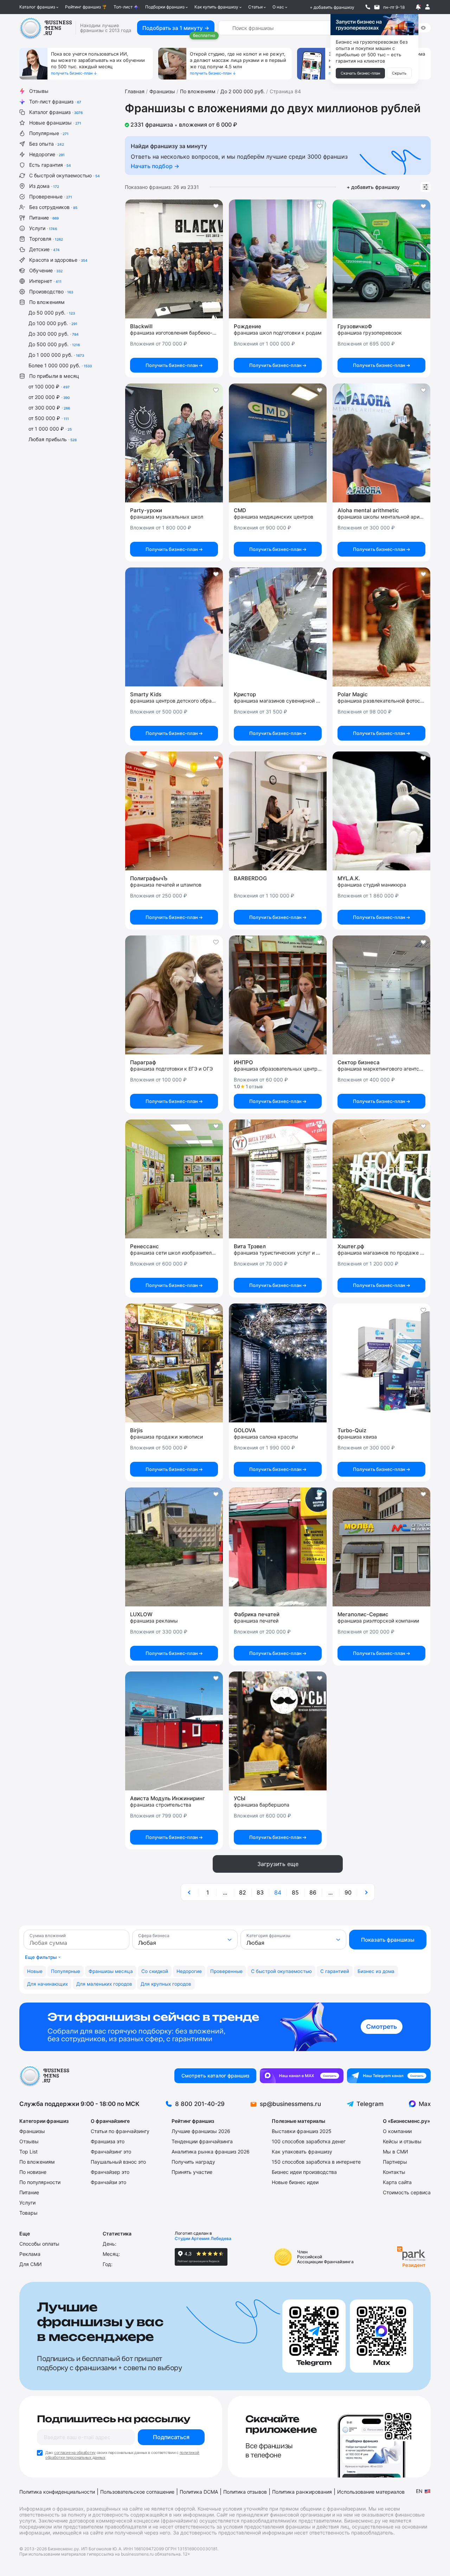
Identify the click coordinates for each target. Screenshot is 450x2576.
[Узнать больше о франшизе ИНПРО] (278, 995)
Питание (44, 218)
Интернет (45, 281)
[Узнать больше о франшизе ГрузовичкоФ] (381, 259)
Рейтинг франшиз (83, 7)
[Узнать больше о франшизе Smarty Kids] (174, 627)
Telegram (370, 2104)
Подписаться (171, 2437)
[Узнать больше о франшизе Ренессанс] (174, 1179)
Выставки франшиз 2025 (302, 2131)
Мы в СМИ (396, 2152)
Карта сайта (397, 2182)
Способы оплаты (39, 2244)
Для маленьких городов (104, 1984)
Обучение (46, 270)
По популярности (40, 2182)
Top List (28, 2152)
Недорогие (47, 154)
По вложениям (47, 302)
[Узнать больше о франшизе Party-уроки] (174, 443)
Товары (28, 2213)
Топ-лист (123, 7)
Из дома (44, 186)
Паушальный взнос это (118, 2162)
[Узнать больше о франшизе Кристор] (278, 627)
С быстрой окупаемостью (65, 175)
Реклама (30, 2254)
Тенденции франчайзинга (202, 2141)
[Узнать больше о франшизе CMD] (278, 443)
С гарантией (335, 1971)
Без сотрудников (53, 207)
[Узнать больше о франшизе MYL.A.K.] (381, 811)
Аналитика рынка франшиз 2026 (211, 2152)
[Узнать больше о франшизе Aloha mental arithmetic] (381, 443)
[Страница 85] (366, 1892)
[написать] (377, 7)
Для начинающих (47, 1984)
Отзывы (39, 91)
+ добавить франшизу (332, 7)
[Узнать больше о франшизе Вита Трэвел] (278, 1179)
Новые (35, 1971)
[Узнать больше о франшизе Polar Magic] (381, 627)
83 (260, 1892)
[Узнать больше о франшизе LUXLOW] (174, 1547)
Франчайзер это (110, 2172)
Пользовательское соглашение (137, 2492)
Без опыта (47, 144)
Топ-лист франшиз (55, 101)
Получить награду (193, 2162)
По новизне (33, 2172)
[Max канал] (302, 2076)
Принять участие (192, 2172)
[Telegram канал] (389, 2076)
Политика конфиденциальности (57, 2492)
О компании (397, 2131)
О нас (278, 7)
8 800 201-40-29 (200, 2104)
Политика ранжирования (302, 2492)
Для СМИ (31, 2264)
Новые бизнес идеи (295, 2182)
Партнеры (395, 2162)
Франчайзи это (108, 2182)
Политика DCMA (199, 2492)
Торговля (46, 239)
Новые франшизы (55, 123)
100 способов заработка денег (309, 2141)
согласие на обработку (75, 2453)
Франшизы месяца (111, 1971)
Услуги (43, 228)
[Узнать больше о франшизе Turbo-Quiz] (381, 1363)
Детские (44, 249)
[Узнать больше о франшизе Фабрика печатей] (278, 1547)
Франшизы (32, 2131)
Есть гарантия (50, 165)
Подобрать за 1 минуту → (176, 28)
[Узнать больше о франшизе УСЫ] (278, 1731)
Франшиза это (108, 2141)
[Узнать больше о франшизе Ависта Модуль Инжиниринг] (174, 1731)
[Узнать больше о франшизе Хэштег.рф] (381, 1179)
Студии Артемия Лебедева (203, 2238)
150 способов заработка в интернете (316, 2162)
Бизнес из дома (376, 1971)
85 (295, 1892)
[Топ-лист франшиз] (225, 2027)
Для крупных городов (166, 1984)
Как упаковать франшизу (302, 2152)
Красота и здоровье (58, 260)
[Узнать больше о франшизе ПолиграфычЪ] (174, 811)
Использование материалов (371, 2492)
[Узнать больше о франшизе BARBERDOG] (278, 811)
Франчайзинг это (111, 2152)
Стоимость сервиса (407, 2192)
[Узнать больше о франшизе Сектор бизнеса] (381, 995)
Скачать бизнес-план (360, 73)
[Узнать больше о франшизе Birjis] (174, 1363)
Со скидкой (155, 1971)
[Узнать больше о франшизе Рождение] (278, 259)
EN (419, 2491)
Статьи (255, 7)
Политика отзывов (245, 2492)
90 (348, 1892)
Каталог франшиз (37, 7)
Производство (51, 291)
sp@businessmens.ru (290, 2104)
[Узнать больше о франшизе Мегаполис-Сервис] (381, 1547)
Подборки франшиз (165, 7)
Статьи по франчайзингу (120, 2131)
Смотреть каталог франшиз (215, 2076)
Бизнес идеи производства (304, 2172)
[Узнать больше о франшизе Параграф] (174, 995)
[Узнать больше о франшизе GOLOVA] (278, 1363)
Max (425, 2104)
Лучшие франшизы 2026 (201, 2131)
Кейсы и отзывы (402, 2141)
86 (313, 1892)
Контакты (394, 2172)
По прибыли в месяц (54, 376)
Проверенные (51, 196)
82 (243, 1892)
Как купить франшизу (216, 7)
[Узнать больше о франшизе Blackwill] (174, 259)
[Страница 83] (190, 1892)
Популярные (49, 133)
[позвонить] (368, 7)
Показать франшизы (388, 1940)
